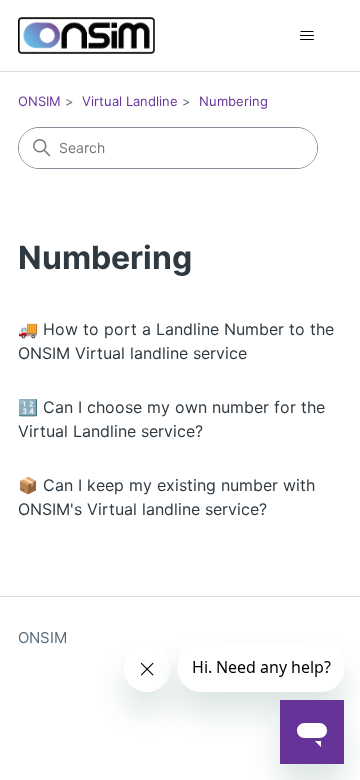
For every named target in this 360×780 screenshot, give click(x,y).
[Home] (86, 35)
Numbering (233, 101)
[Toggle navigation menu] (306, 36)
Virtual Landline (130, 101)
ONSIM (39, 101)
